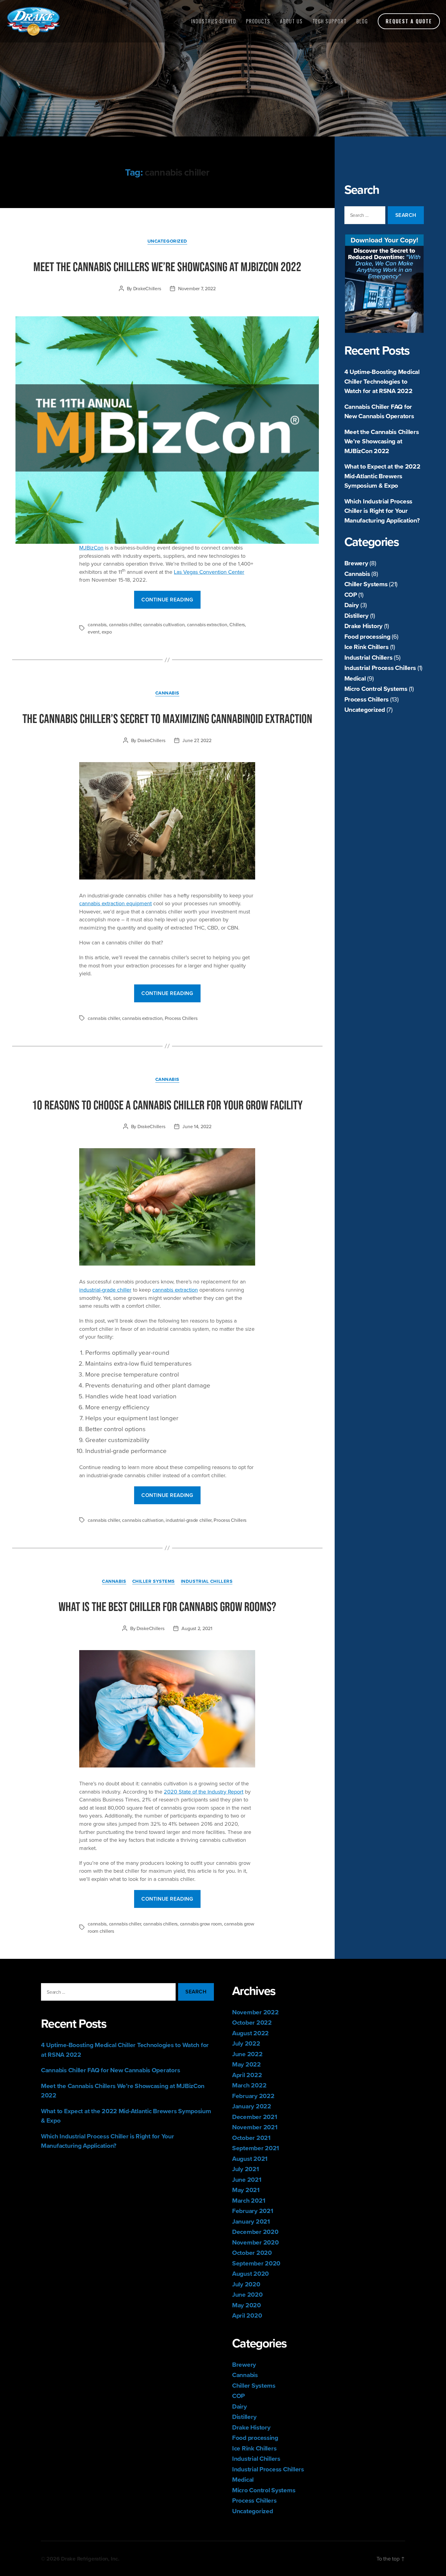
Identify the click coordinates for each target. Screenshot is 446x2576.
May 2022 (247, 2064)
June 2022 (247, 2054)
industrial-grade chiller (105, 1290)
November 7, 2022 (197, 288)
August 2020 (250, 2273)
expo (107, 632)
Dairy (352, 605)
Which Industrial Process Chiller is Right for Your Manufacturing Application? (382, 511)
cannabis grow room (201, 1924)
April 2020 (247, 2315)
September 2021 (256, 2148)
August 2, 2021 (197, 1628)
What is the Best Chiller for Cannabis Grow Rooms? (167, 1606)
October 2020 (252, 2253)
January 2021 (251, 2221)
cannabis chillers (160, 1924)
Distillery (356, 615)
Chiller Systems (366, 584)
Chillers (237, 624)
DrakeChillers (147, 288)
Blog (362, 21)
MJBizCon (91, 548)
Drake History (364, 626)
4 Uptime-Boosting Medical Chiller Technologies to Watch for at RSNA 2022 (382, 381)
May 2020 (247, 2305)
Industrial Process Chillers (380, 668)
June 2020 (247, 2294)
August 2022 (250, 2033)
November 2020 (255, 2242)
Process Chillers (367, 699)
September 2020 (256, 2263)
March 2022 (249, 2085)
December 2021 (255, 2117)
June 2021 (247, 2179)
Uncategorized (365, 710)
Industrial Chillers (368, 657)
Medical (355, 678)
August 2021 (250, 2159)
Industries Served (214, 21)
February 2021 (253, 2211)
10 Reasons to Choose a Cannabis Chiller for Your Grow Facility (167, 1105)
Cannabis (357, 574)
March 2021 (249, 2200)
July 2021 (246, 2169)
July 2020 (246, 2284)
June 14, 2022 (197, 1126)
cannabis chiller (125, 624)
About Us (291, 21)
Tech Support (330, 21)
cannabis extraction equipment (115, 903)
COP (351, 595)
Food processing (367, 636)
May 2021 (246, 2190)
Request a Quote (409, 21)
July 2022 (246, 2043)
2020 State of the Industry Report (204, 1792)
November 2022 (255, 2012)
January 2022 (252, 2106)
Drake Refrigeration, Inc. (90, 2559)
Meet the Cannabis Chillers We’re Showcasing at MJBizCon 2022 (382, 441)
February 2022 (253, 2096)
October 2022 (252, 2022)
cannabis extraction (207, 624)
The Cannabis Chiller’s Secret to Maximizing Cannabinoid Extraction (167, 718)
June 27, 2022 (197, 740)
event (94, 632)
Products (258, 21)
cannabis (97, 624)
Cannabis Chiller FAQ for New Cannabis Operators (379, 411)
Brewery (356, 563)
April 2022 (247, 2075)
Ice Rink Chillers (367, 647)
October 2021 (251, 2138)
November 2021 (255, 2127)
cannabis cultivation (164, 624)
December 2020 (255, 2232)
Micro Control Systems (376, 689)
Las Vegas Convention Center (209, 572)
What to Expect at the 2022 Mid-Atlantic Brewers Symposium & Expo (382, 476)
